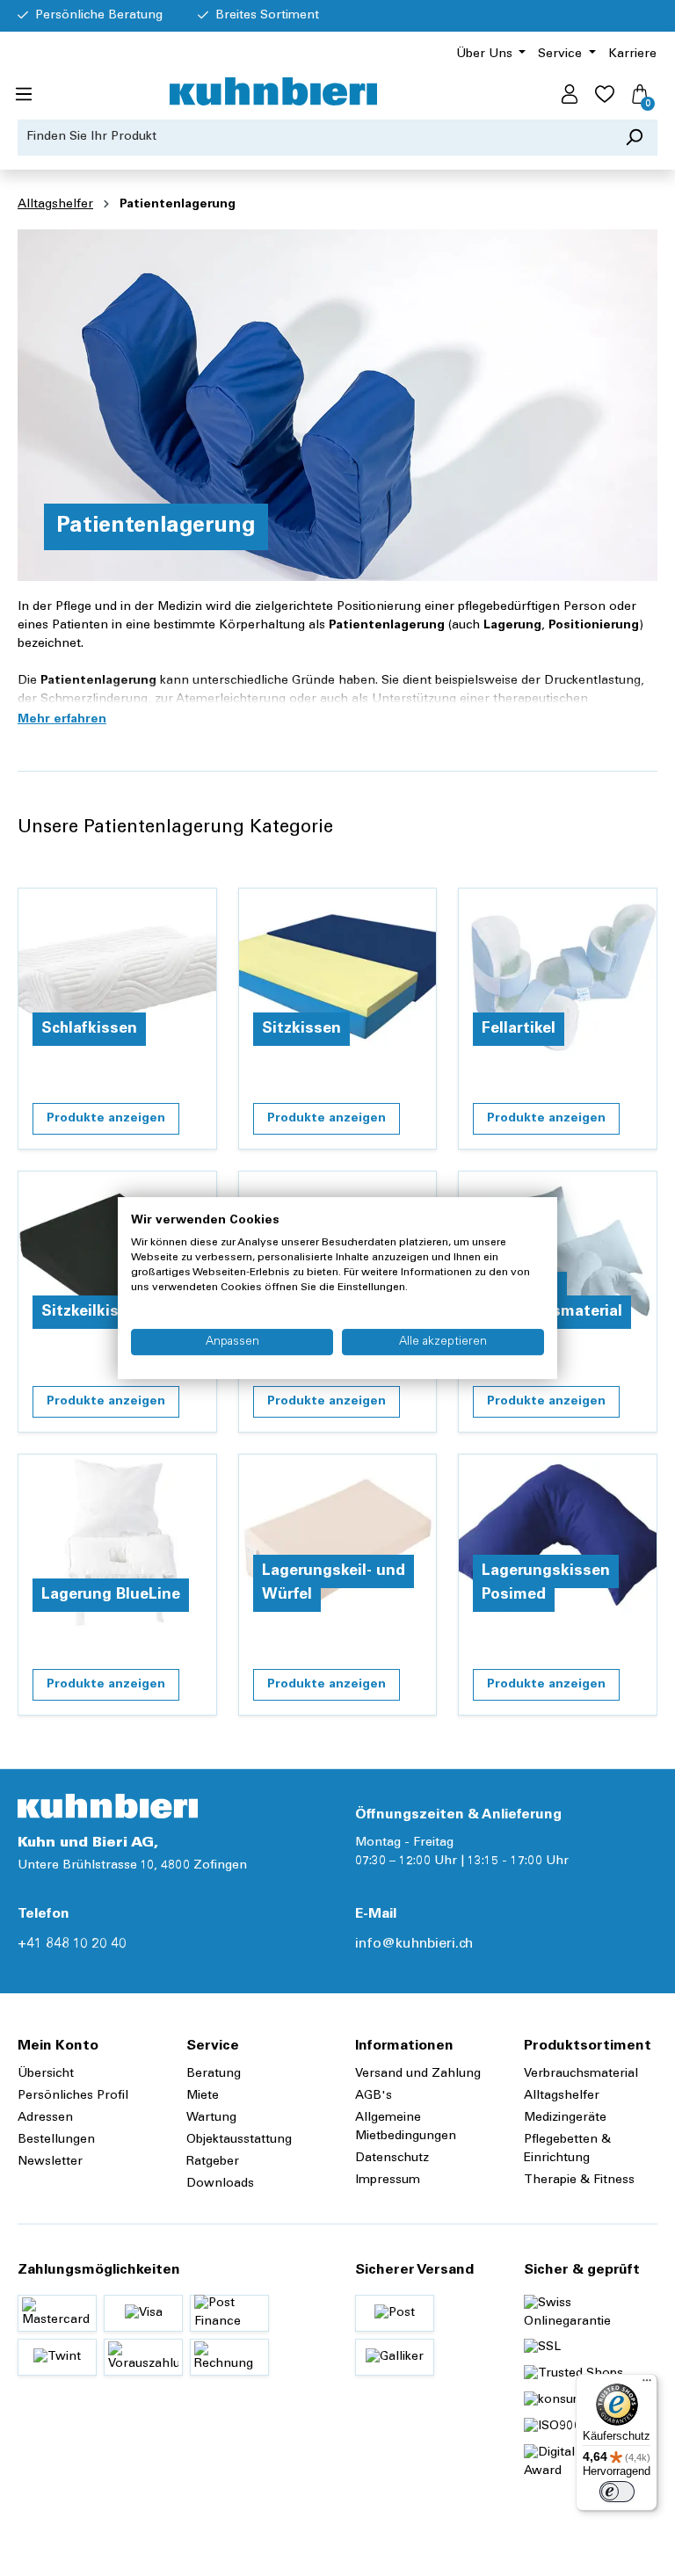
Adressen (45, 2118)
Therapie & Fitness (579, 2181)
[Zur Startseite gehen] (273, 91)
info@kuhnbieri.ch (414, 1944)
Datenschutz (392, 2159)
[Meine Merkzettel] (605, 95)
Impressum (388, 2181)
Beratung (214, 2074)
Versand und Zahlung (418, 2074)
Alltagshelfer (562, 2096)
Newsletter (50, 2162)
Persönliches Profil (73, 2096)
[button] (62, 720)
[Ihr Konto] (570, 95)
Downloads (220, 2184)
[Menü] (24, 95)
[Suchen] (634, 138)
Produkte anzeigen (106, 1119)
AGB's (374, 2096)
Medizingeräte (565, 2118)
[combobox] (315, 138)
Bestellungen (56, 2140)
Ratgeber (213, 2162)
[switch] (617, 2492)
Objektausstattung (239, 2140)
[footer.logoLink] (108, 1806)
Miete (203, 2096)
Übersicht (46, 2074)
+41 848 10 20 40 (72, 1944)
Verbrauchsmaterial (581, 2074)
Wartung (211, 2118)
